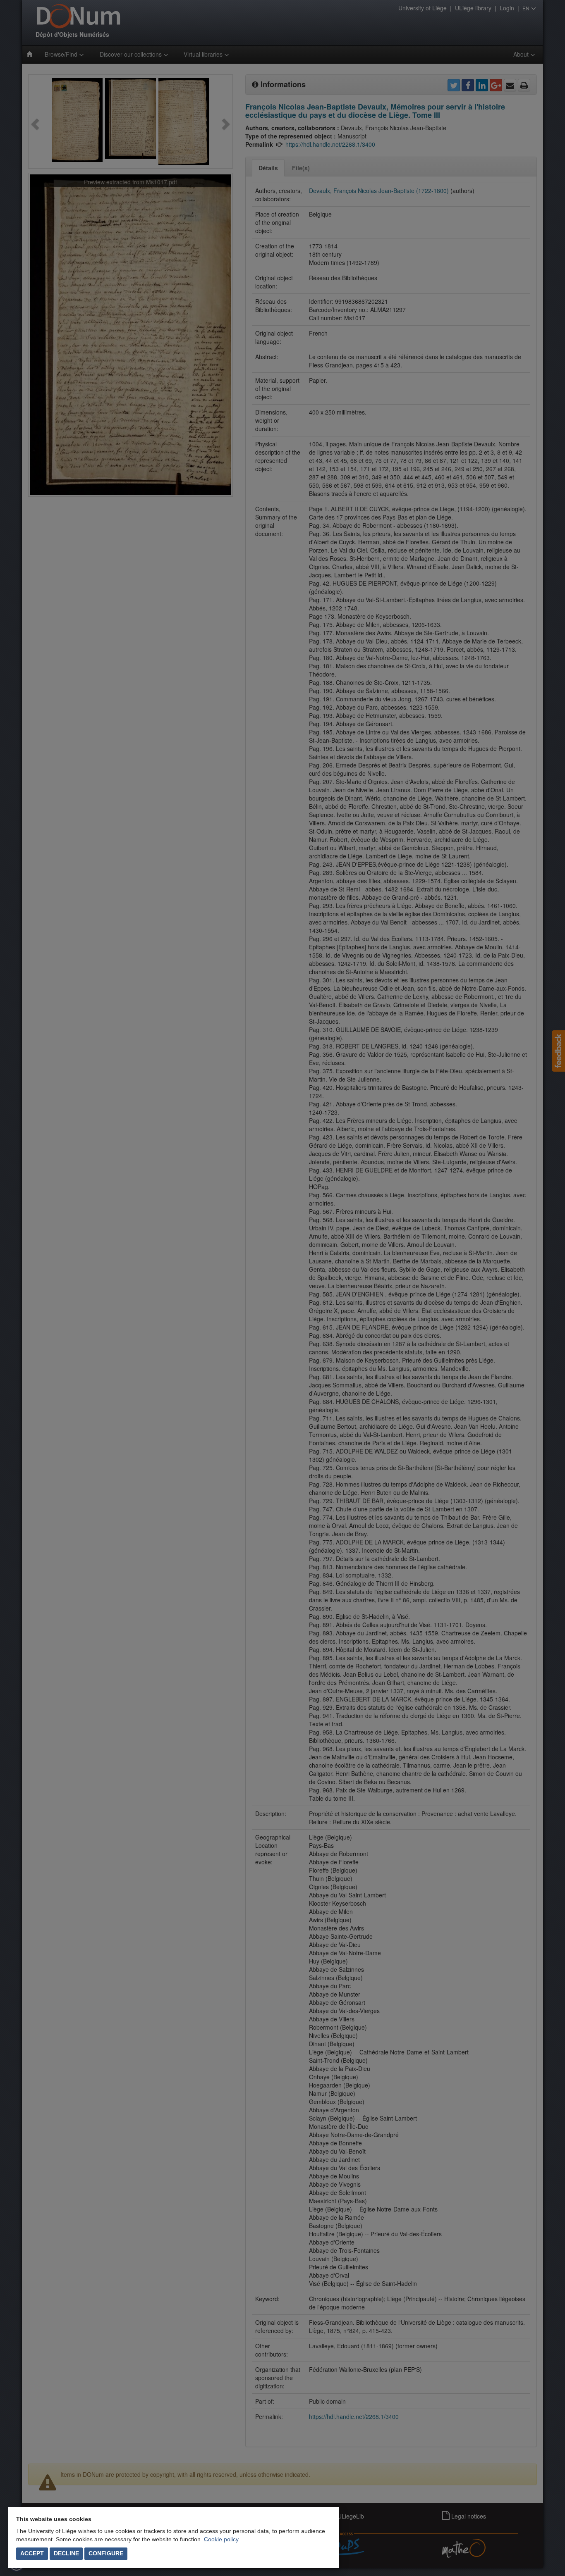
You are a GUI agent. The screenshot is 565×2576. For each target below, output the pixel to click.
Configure (106, 2553)
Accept (32, 2553)
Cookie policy (221, 2539)
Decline (66, 2553)
